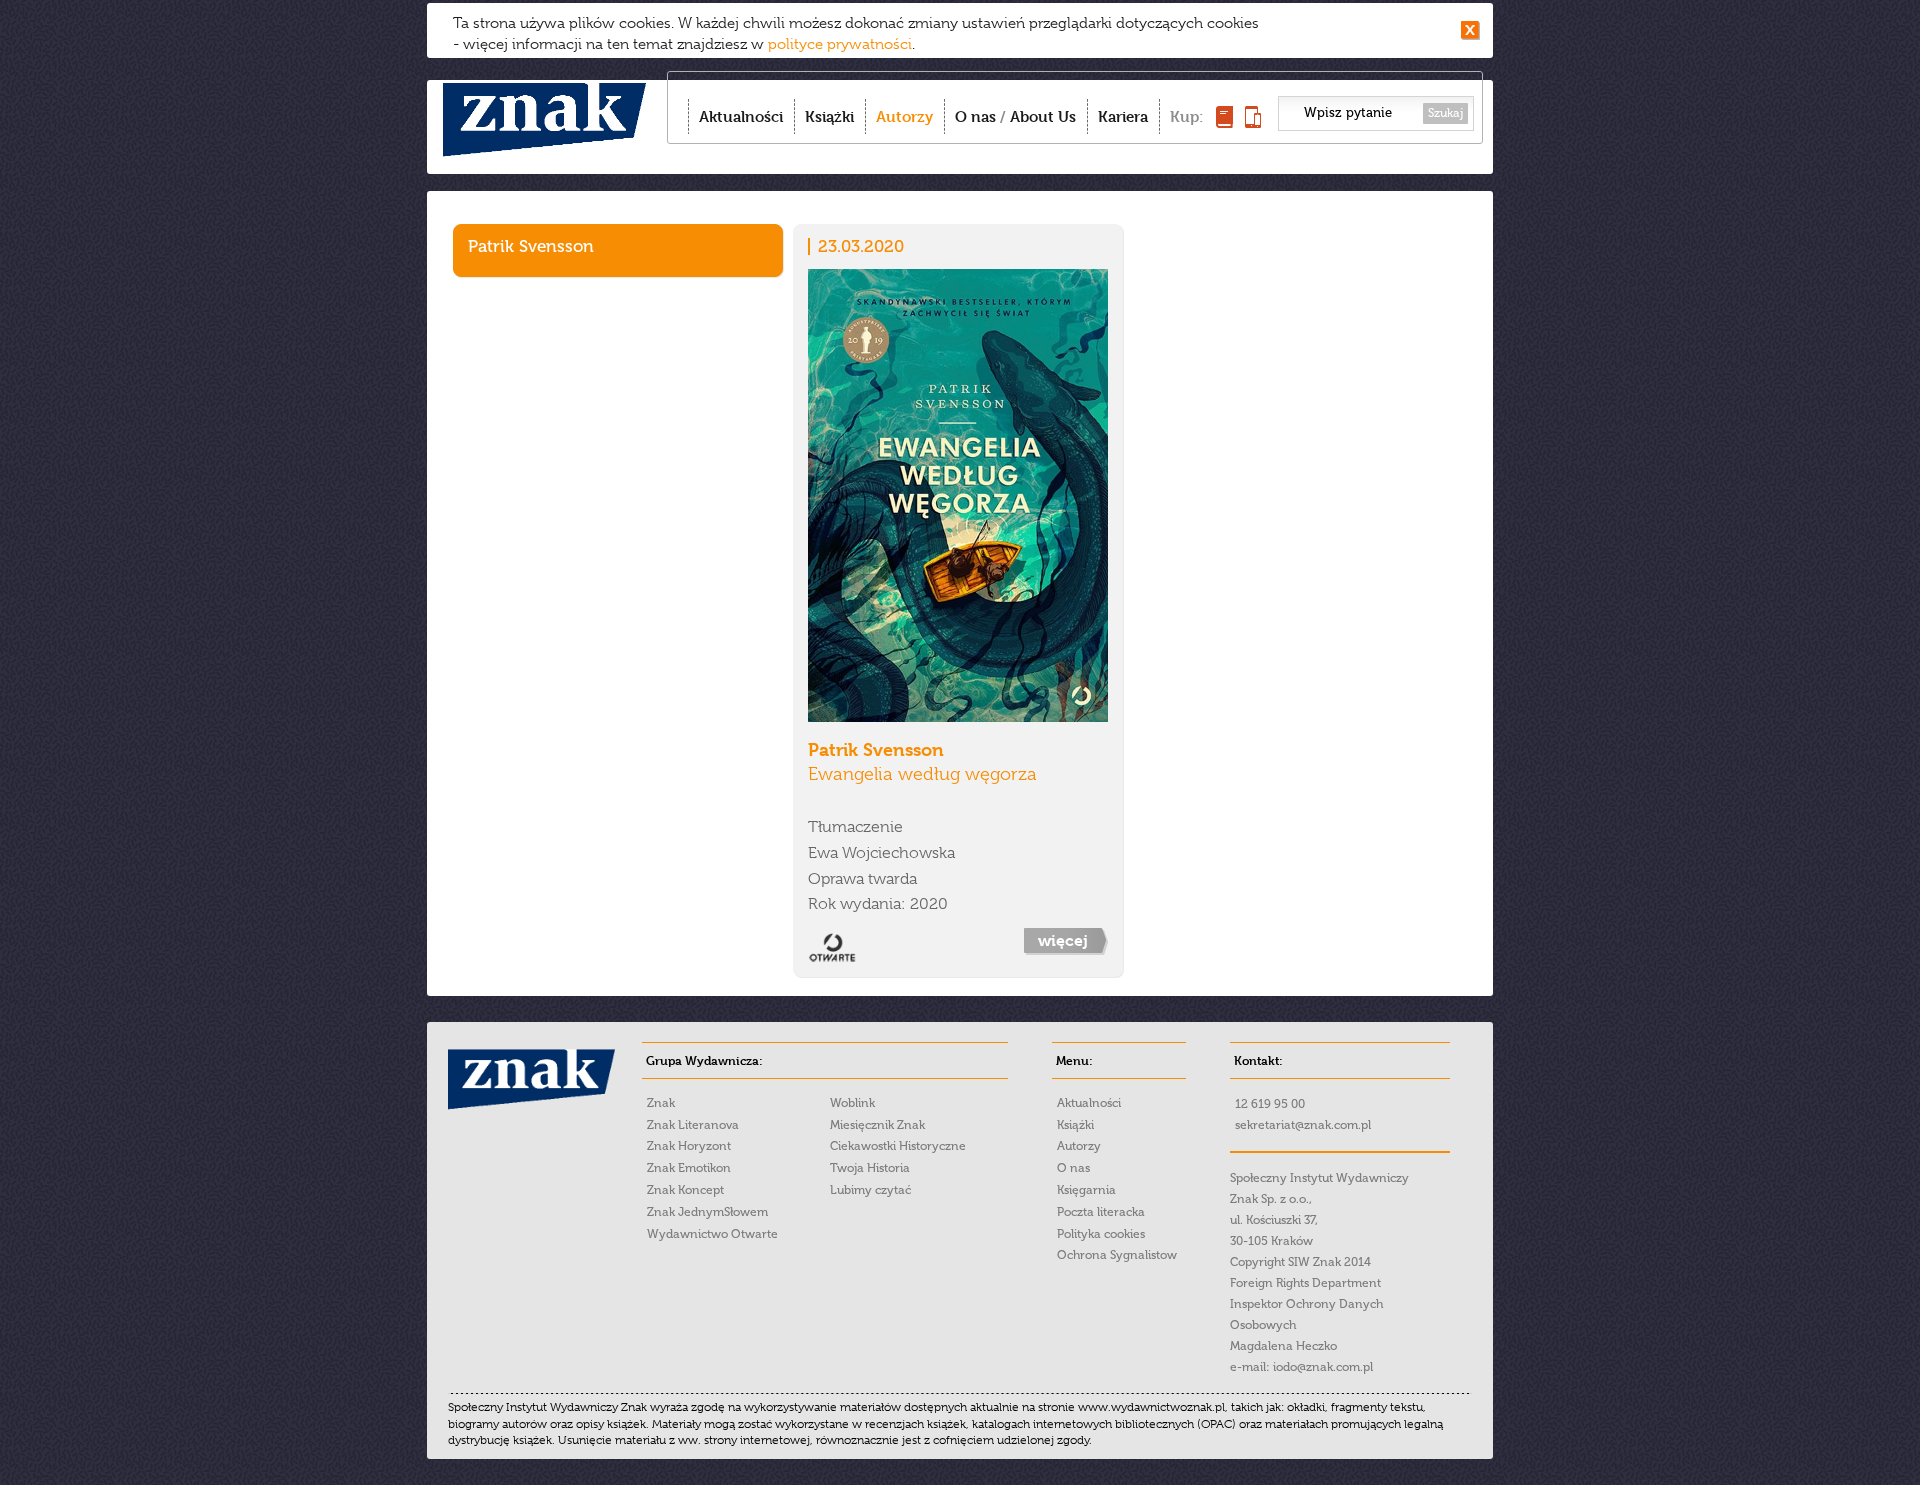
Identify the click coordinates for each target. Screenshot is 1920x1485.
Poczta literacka (1101, 1212)
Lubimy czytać (870, 1190)
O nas (975, 116)
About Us (1043, 116)
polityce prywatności (840, 44)
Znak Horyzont (689, 1146)
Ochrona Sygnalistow (1117, 1255)
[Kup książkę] (1224, 122)
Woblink (852, 1103)
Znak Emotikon (689, 1168)
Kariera (1123, 116)
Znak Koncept (685, 1190)
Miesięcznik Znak (877, 1125)
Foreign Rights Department (1305, 1283)
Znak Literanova (693, 1125)
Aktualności (741, 116)
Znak (661, 1103)
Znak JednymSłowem (707, 1212)
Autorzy (904, 116)
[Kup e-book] (1253, 122)
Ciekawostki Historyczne (898, 1146)
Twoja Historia (870, 1168)
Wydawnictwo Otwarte (712, 1234)
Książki (829, 116)
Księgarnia (1086, 1190)
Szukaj (1445, 113)
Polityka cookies (1101, 1234)
